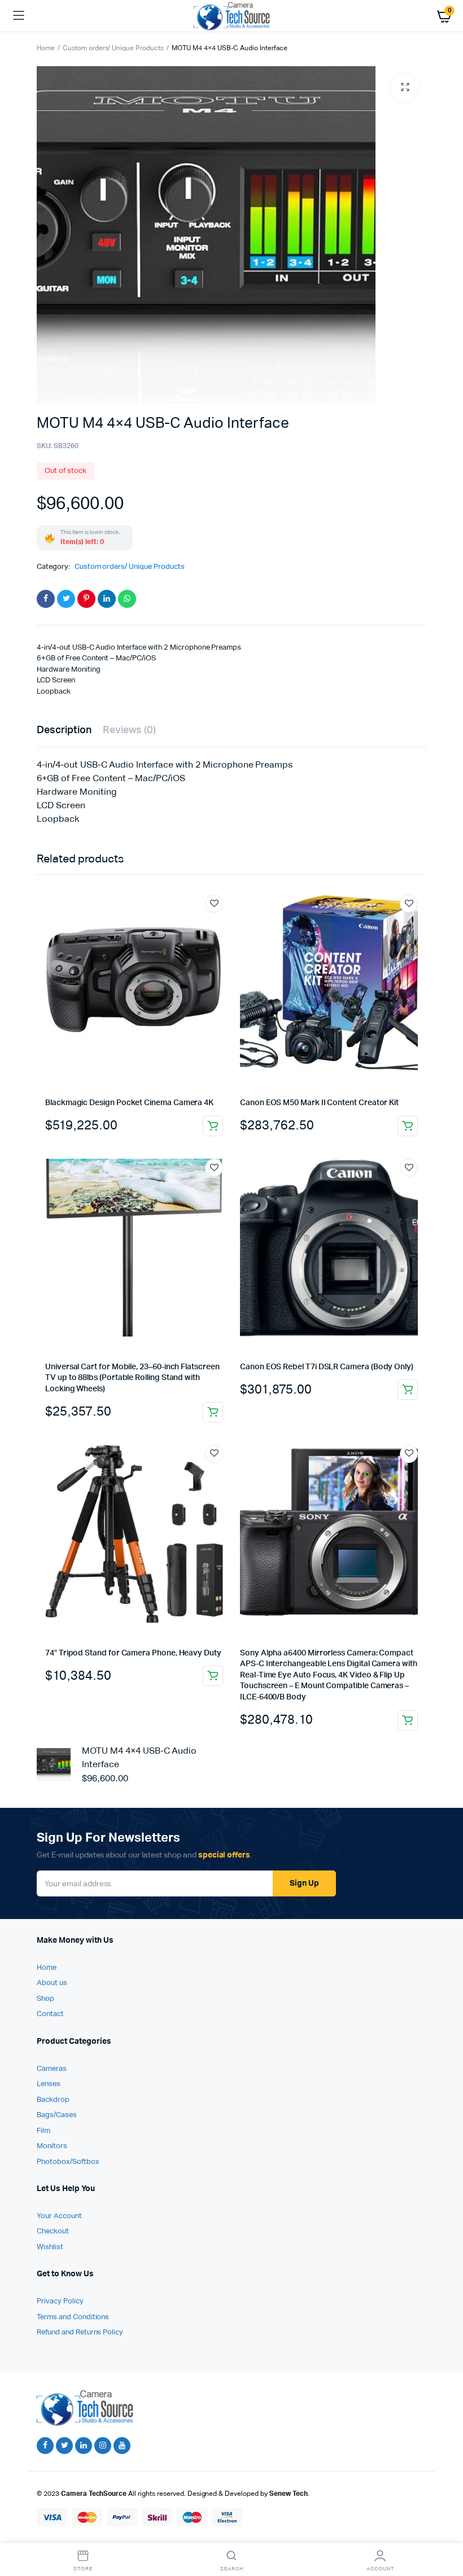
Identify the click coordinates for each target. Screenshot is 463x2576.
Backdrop (53, 2100)
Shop (45, 1999)
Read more (213, 1126)
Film (43, 2131)
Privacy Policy (60, 2301)
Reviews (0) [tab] (130, 730)
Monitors (52, 2146)
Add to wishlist (214, 904)
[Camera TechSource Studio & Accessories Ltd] (232, 16)
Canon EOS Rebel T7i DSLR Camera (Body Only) (327, 1367)
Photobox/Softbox (68, 2162)
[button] (405, 87)
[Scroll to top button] (445, 2531)
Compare (220, 925)
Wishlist (50, 2247)
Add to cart (408, 1126)
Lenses (49, 2084)
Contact (50, 2014)
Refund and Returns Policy (80, 2332)
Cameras (52, 2069)
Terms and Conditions (73, 2317)
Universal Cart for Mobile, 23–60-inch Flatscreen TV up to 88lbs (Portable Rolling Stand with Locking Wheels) (132, 1378)
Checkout (53, 2231)
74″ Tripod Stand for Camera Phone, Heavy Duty (133, 1653)
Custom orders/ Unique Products (113, 49)
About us (52, 1983)
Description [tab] (64, 730)
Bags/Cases (57, 2115)
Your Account (59, 2216)
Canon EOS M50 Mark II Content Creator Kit (319, 1103)
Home (46, 49)
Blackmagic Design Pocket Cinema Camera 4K (129, 1103)
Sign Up (304, 1883)
